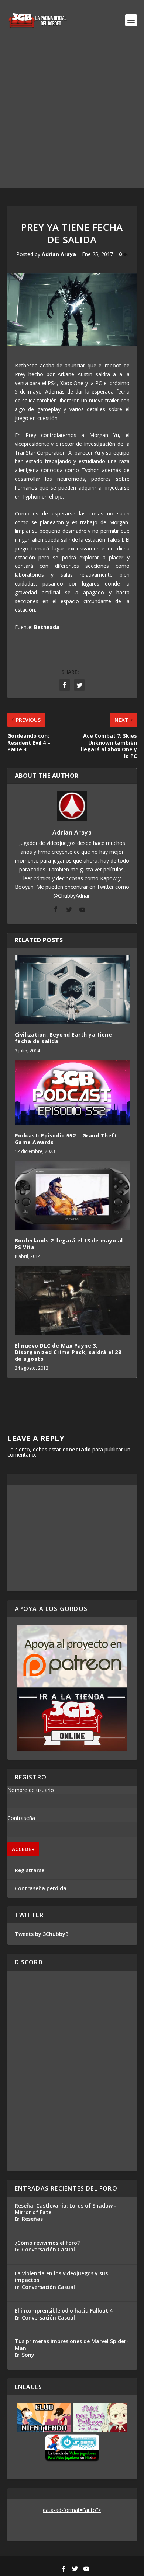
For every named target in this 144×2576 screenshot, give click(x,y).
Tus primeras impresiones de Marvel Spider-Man (72, 2344)
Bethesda (47, 627)
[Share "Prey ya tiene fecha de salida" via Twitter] (79, 685)
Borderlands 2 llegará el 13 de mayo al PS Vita (69, 1244)
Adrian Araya (59, 254)
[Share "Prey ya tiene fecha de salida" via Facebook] (65, 685)
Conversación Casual (48, 2249)
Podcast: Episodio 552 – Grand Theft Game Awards (66, 1139)
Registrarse (30, 1870)
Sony (28, 2355)
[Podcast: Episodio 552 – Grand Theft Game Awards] (72, 1093)
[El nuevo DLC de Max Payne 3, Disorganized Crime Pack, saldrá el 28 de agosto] (72, 1301)
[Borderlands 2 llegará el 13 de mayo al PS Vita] (72, 1196)
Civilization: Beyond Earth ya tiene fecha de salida (64, 1038)
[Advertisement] (72, 116)
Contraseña (21, 1818)
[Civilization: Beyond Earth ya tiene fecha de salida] (72, 990)
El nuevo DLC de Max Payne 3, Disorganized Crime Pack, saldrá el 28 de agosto (68, 1352)
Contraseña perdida (41, 1888)
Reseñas (32, 2219)
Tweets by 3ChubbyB (42, 1934)
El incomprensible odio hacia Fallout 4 (64, 2311)
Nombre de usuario (31, 1790)
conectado (77, 1449)
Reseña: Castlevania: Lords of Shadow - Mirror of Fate (66, 2209)
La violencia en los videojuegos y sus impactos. (61, 2277)
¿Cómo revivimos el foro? (47, 2243)
